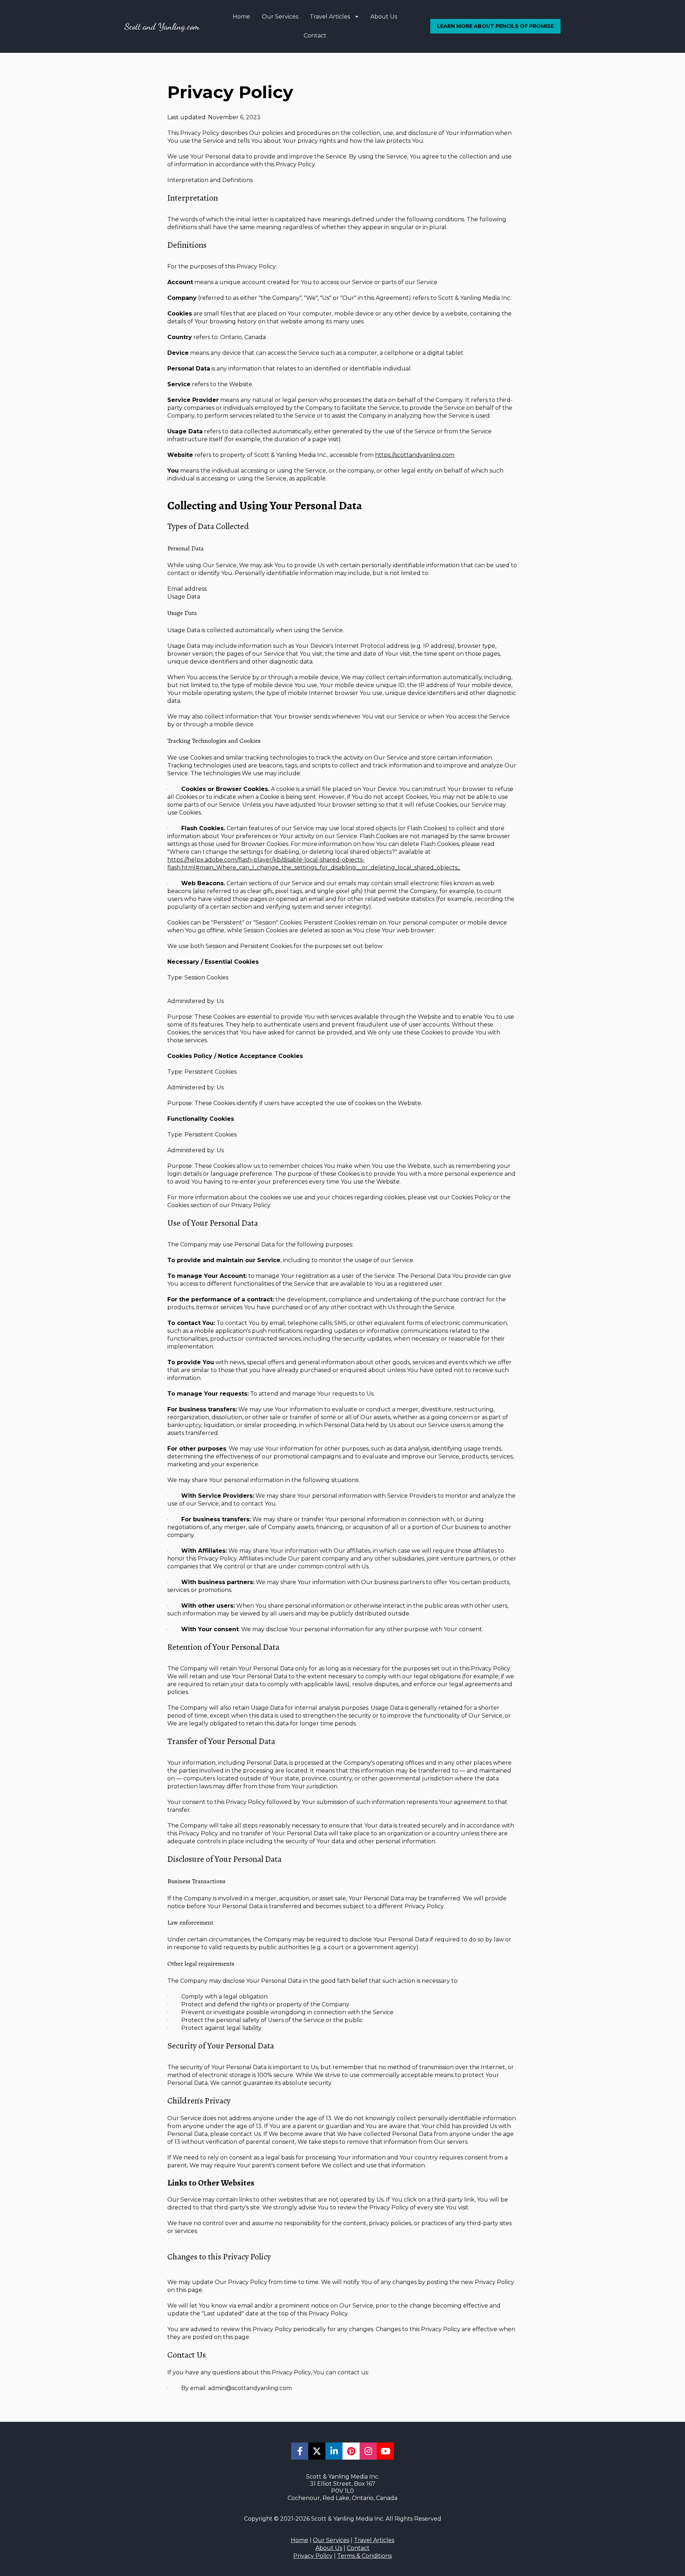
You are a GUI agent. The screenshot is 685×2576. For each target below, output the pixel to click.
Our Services (280, 17)
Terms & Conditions (364, 2556)
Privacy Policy (313, 2556)
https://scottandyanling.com (415, 455)
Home (241, 17)
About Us (384, 17)
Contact (315, 36)
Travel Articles (330, 17)
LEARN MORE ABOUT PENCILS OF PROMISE (495, 26)
